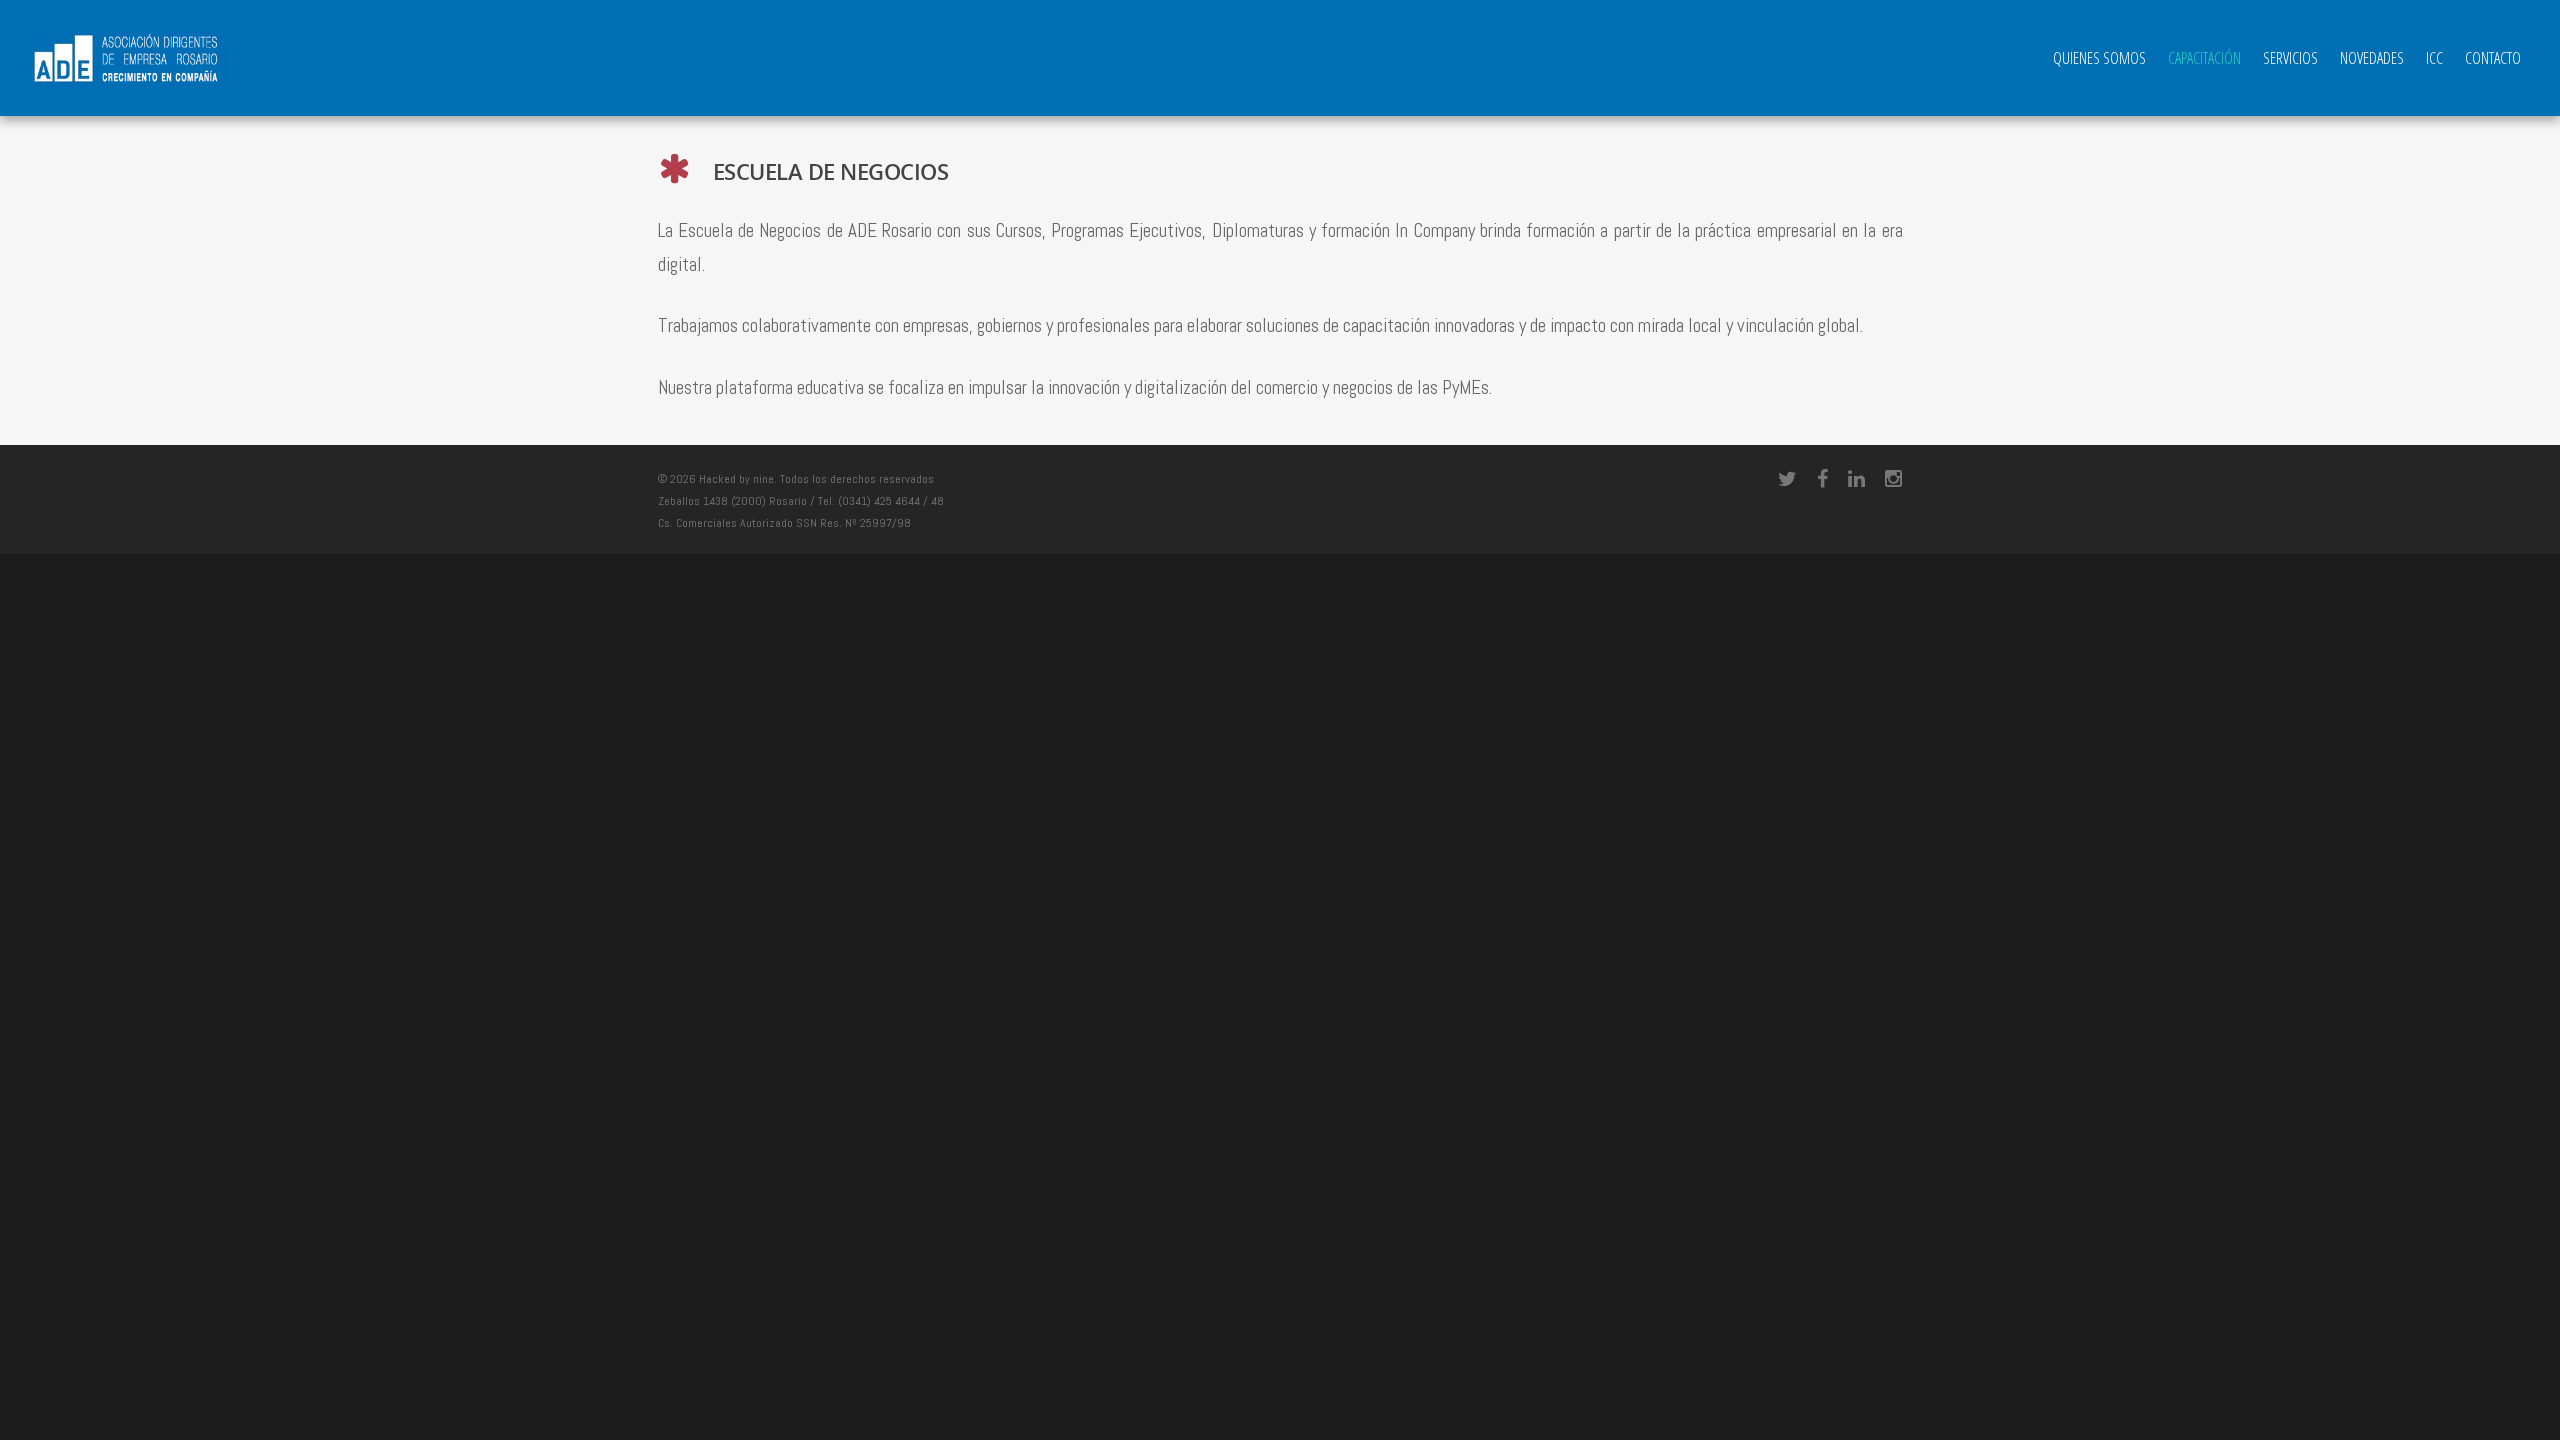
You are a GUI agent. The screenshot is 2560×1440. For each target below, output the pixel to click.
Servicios (2290, 58)
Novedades (2372, 58)
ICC (2434, 58)
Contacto (2493, 58)
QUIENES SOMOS (2099, 58)
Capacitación (2204, 58)
